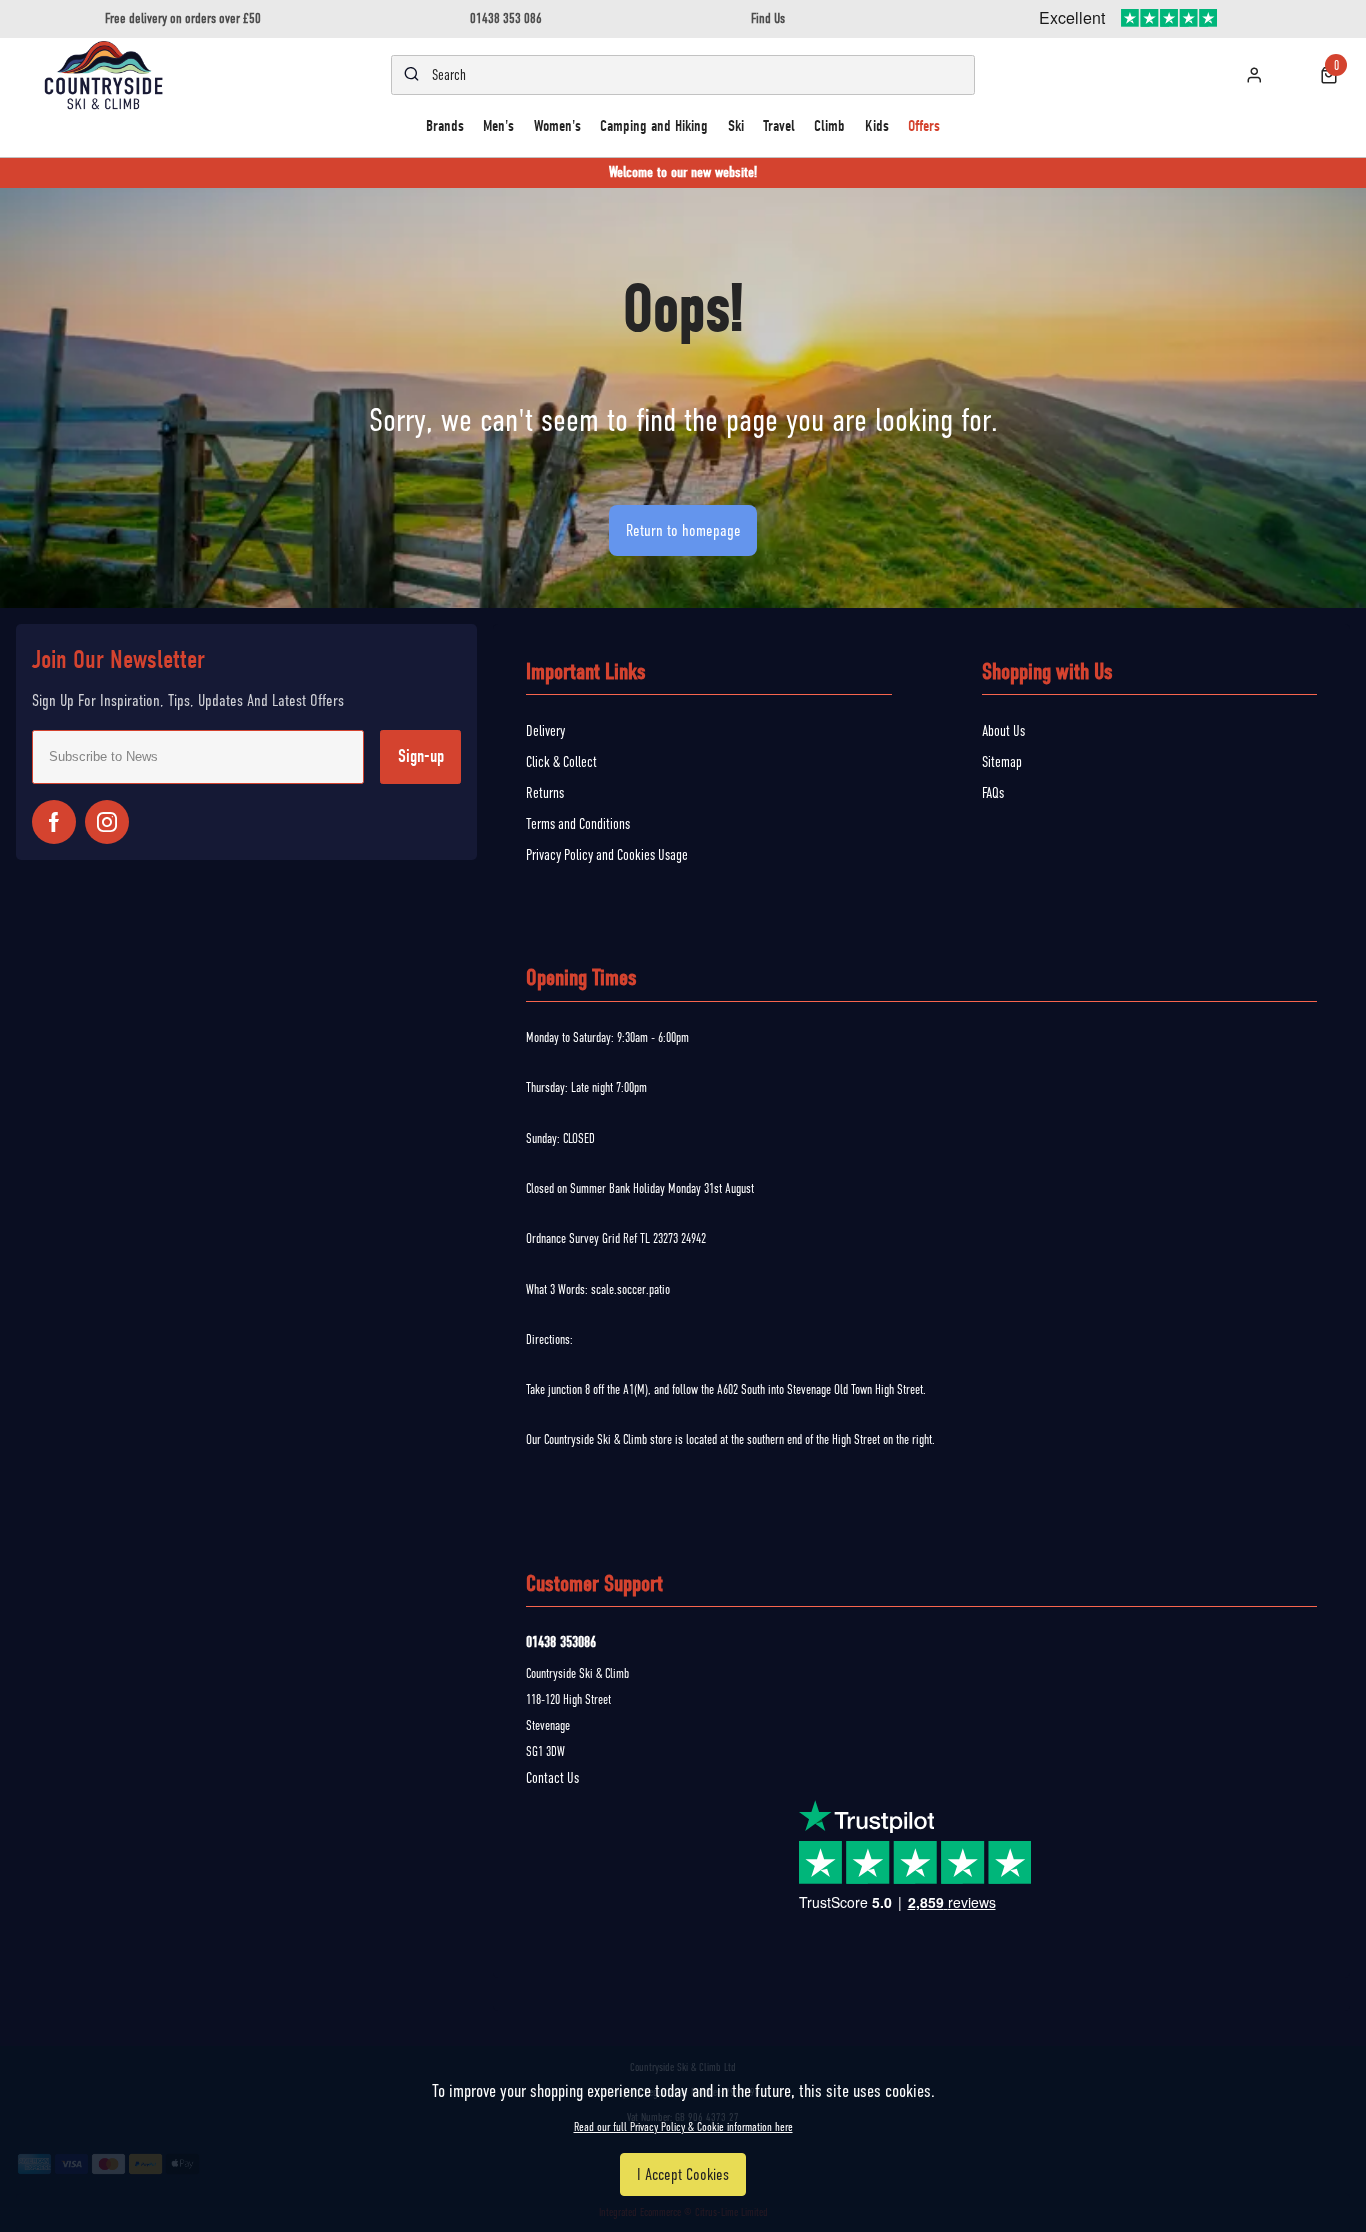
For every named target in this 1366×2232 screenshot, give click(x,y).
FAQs (993, 793)
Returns (545, 793)
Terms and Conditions (578, 824)
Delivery (545, 731)
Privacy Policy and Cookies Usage (607, 855)
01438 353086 (561, 1642)
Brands (445, 125)
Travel (779, 125)
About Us (1003, 731)
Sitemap (1002, 762)
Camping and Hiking (654, 125)
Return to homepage (683, 530)
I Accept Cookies (683, 2174)
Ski (736, 125)
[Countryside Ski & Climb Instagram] (107, 822)
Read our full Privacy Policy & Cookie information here (683, 2127)
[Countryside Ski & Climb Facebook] (54, 822)
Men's (498, 125)
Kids (877, 125)
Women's (557, 125)
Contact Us (552, 1778)
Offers (924, 125)
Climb (829, 125)
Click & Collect (561, 762)
